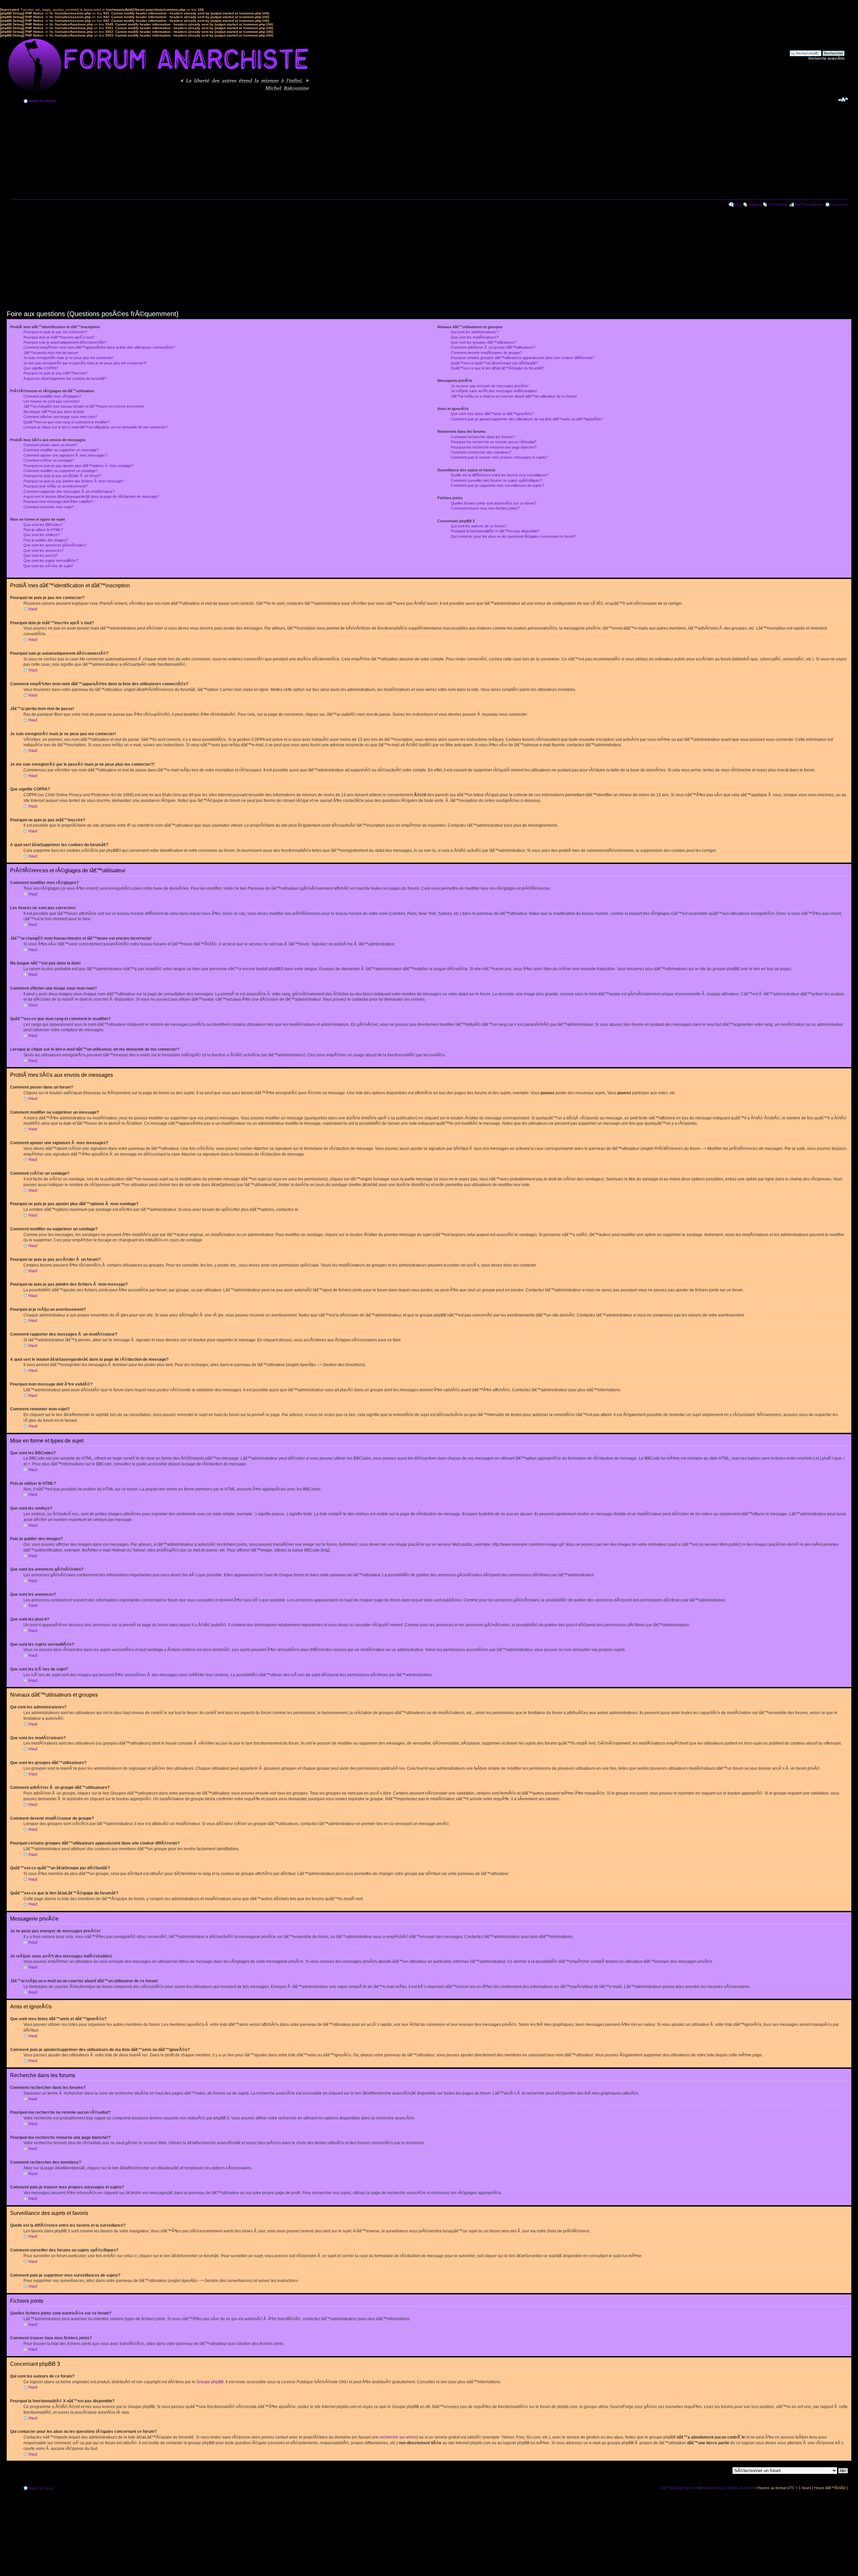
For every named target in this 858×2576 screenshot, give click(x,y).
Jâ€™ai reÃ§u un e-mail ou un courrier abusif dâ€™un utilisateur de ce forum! (514, 396)
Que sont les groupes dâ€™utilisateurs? (483, 342)
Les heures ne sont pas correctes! (52, 401)
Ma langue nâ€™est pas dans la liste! (54, 412)
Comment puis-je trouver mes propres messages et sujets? (499, 457)
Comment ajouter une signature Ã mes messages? (65, 455)
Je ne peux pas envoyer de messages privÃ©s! (490, 386)
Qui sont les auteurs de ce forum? (478, 526)
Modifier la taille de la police (843, 100)
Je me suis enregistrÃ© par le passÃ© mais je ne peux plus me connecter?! (85, 363)
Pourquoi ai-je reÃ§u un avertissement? (55, 486)
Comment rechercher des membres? (481, 452)
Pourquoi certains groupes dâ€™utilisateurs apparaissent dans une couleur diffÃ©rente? (523, 358)
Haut (33, 609)
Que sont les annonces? (43, 550)
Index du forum (43, 101)
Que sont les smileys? (42, 535)
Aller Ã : (723, 2470)
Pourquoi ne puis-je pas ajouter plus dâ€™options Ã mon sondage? (78, 466)
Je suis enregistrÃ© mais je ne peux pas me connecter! (69, 358)
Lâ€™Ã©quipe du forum (680, 2488)
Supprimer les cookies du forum (728, 2488)
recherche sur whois (398, 2437)
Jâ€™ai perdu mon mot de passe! (51, 353)
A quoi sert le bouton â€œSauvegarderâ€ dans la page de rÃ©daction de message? (91, 496)
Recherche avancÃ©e (826, 58)
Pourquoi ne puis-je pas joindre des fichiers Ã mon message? (74, 481)
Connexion (839, 204)
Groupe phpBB (210, 2382)
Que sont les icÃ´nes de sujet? (48, 566)
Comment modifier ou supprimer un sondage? (60, 471)
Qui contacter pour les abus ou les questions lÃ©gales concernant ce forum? (513, 536)
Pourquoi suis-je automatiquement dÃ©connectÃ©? (65, 342)
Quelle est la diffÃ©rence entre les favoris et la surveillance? (500, 475)
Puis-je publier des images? (46, 540)
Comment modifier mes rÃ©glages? (52, 396)
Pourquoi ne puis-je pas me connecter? (55, 332)
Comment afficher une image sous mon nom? (60, 417)
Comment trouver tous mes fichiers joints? (485, 508)
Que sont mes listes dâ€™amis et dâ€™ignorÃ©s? (492, 414)
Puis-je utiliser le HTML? (43, 530)
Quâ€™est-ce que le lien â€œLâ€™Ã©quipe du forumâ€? (498, 368)
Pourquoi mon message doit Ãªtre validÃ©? (58, 502)
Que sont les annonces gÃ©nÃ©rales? (55, 545)
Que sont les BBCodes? (43, 525)
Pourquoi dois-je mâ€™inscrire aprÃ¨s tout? (59, 337)
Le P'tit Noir (778, 204)
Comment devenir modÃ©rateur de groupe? (486, 353)
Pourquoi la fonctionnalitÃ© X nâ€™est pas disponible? (495, 531)
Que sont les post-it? (40, 555)
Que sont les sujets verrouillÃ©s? (51, 561)
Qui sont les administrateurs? (475, 332)
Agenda (755, 204)
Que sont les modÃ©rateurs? (475, 337)
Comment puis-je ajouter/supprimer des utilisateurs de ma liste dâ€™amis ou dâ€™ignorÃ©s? (527, 419)
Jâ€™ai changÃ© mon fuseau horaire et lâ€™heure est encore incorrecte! (84, 406)
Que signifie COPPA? (41, 368)
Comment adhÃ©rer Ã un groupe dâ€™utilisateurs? (493, 347)
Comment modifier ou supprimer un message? (61, 450)
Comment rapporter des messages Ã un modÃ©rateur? (69, 491)
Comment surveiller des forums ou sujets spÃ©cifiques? (496, 480)
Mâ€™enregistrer (809, 204)
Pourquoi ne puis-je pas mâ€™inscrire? (55, 373)
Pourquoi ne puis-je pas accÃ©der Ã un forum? (62, 476)
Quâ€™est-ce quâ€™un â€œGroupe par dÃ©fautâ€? (494, 363)
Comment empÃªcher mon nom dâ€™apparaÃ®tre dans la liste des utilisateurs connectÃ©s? (99, 347)
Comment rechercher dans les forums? (483, 437)
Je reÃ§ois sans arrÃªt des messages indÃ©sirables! (494, 391)
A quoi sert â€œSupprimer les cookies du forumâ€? (65, 378)
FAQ (738, 204)
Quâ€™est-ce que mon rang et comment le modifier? (67, 422)
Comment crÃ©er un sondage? (49, 460)
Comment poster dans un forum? (50, 445)
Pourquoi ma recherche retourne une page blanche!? (494, 447)
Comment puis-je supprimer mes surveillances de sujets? (497, 485)
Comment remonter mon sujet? (49, 507)
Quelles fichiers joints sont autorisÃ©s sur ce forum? (494, 503)
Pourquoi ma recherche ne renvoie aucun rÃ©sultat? (494, 442)
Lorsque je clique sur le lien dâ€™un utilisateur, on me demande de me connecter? (96, 427)
